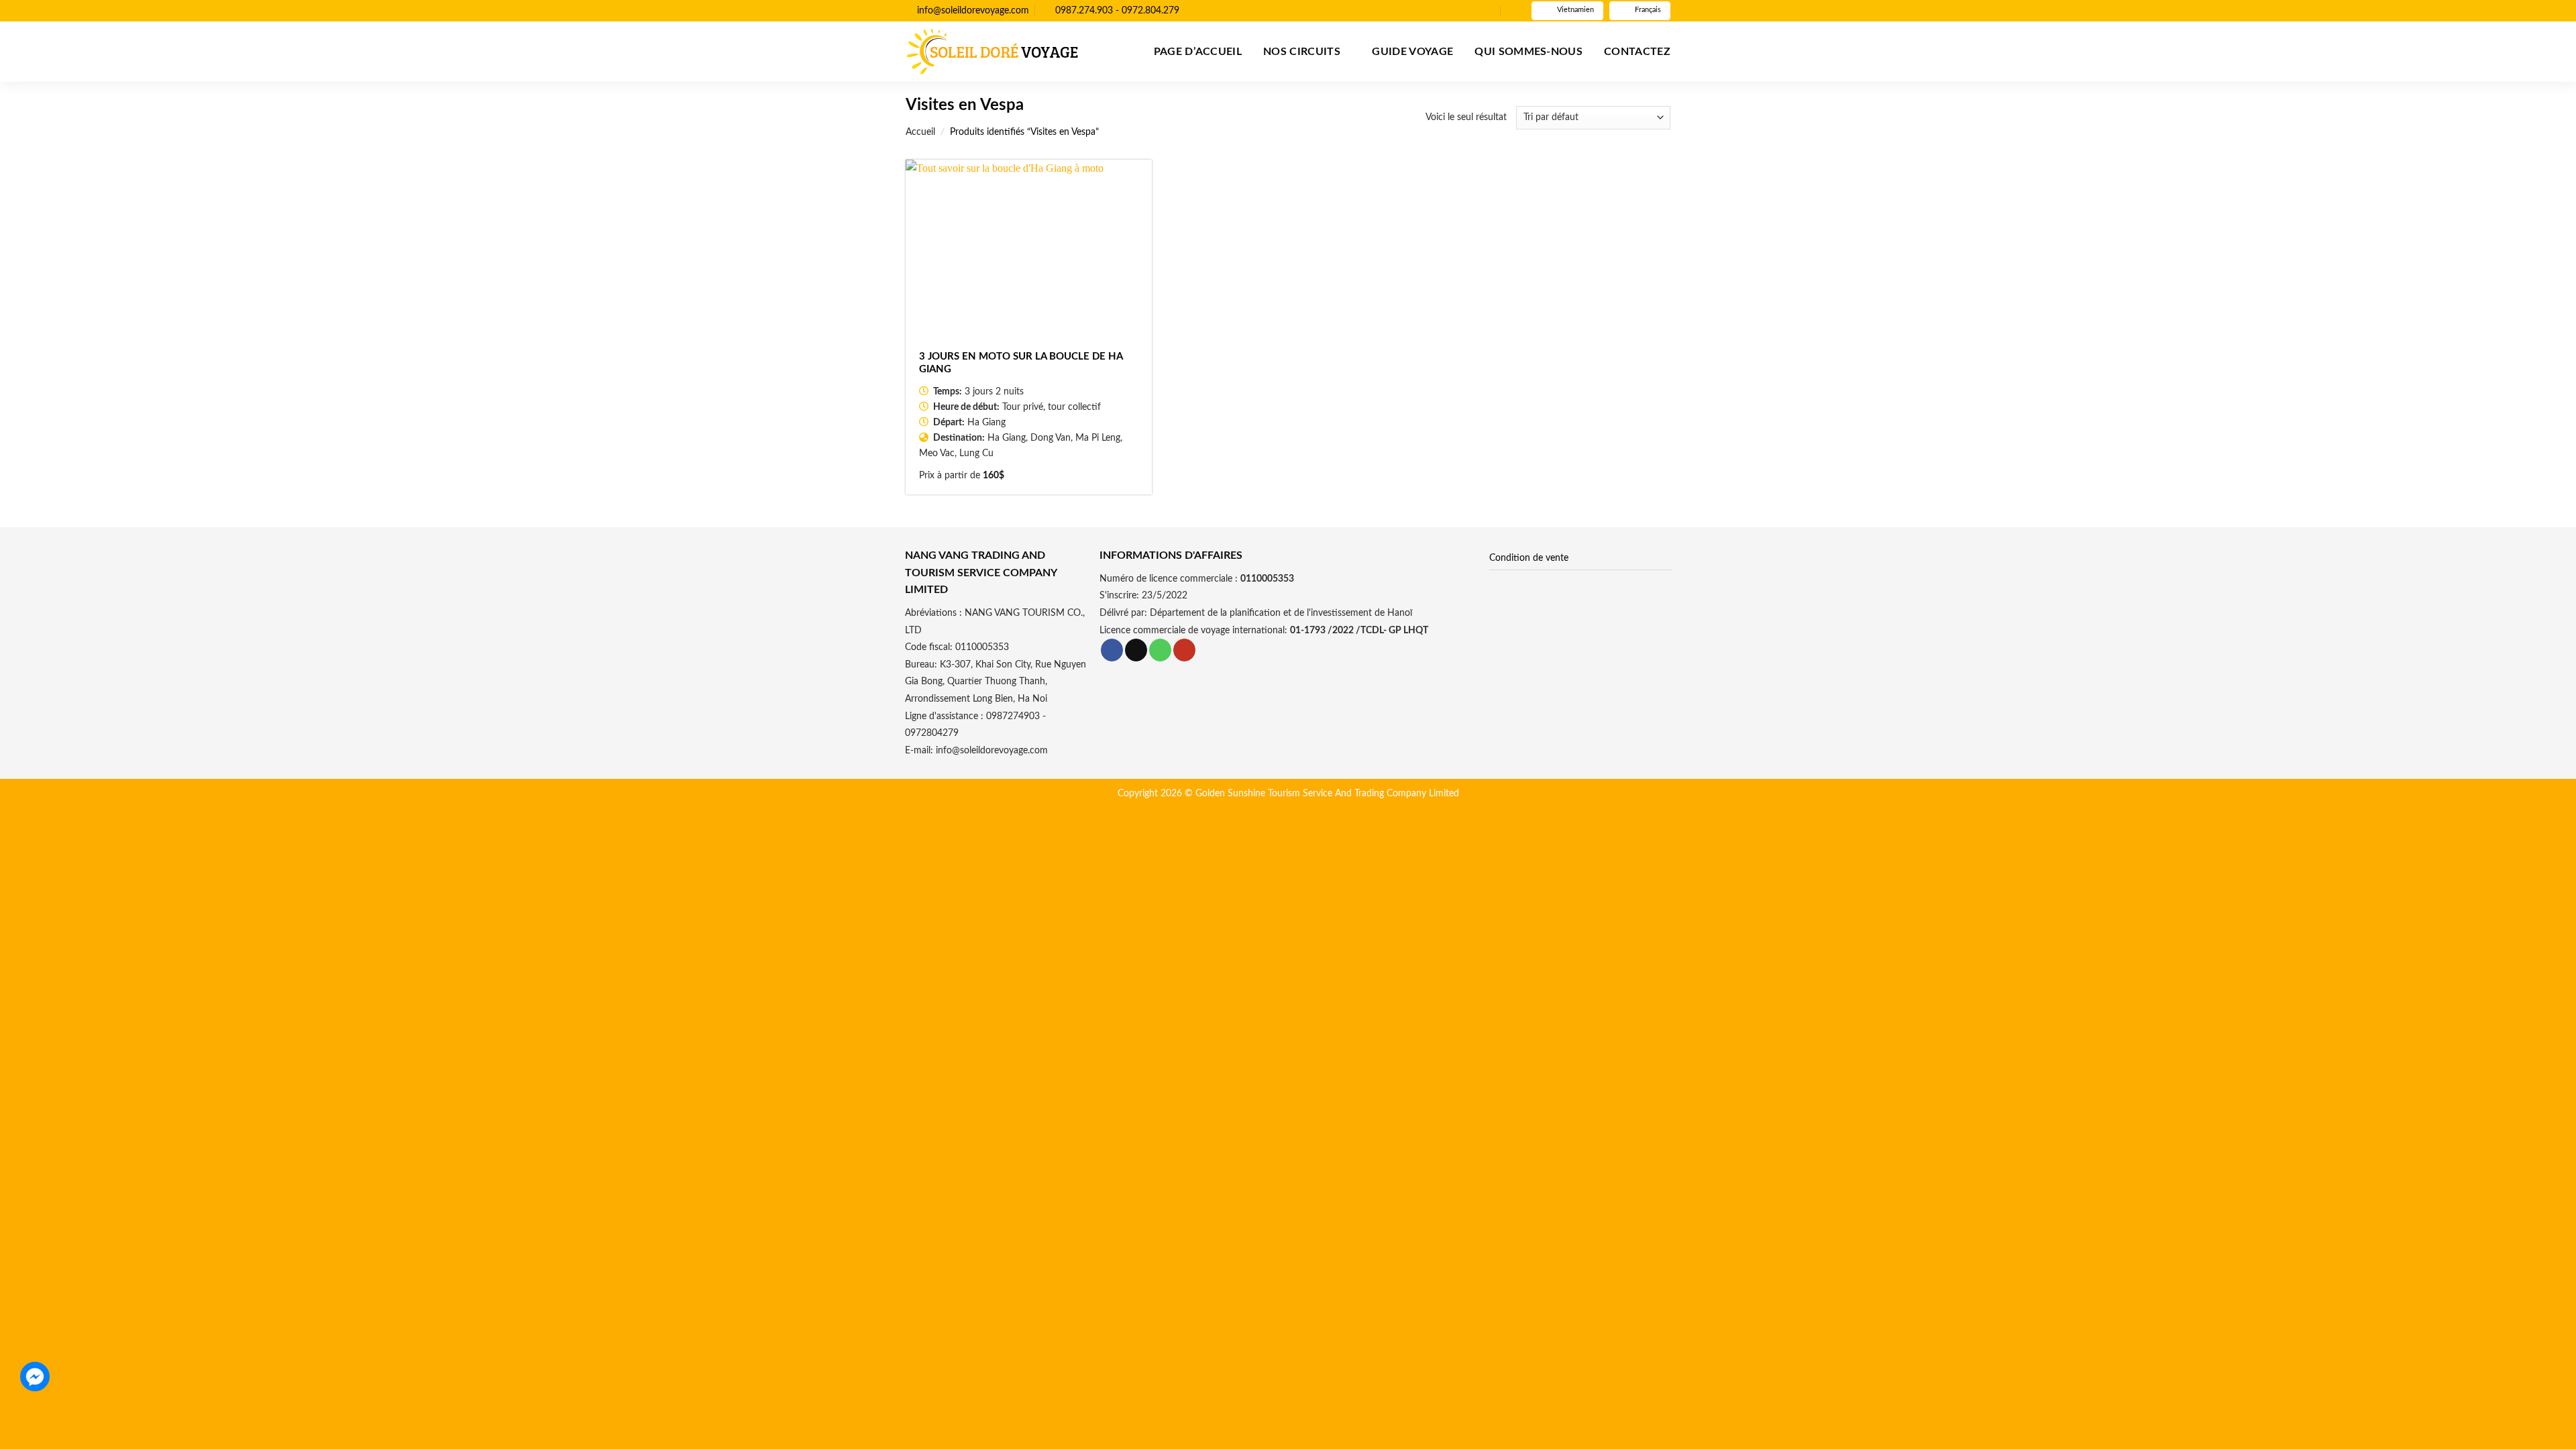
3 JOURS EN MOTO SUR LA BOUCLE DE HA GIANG (1021, 363)
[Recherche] (1513, 11)
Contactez (1637, 52)
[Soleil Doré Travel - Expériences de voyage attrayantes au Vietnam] (992, 52)
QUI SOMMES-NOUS (1528, 52)
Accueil (920, 132)
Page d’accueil (1198, 52)
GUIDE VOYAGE (1412, 52)
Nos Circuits (1302, 52)
